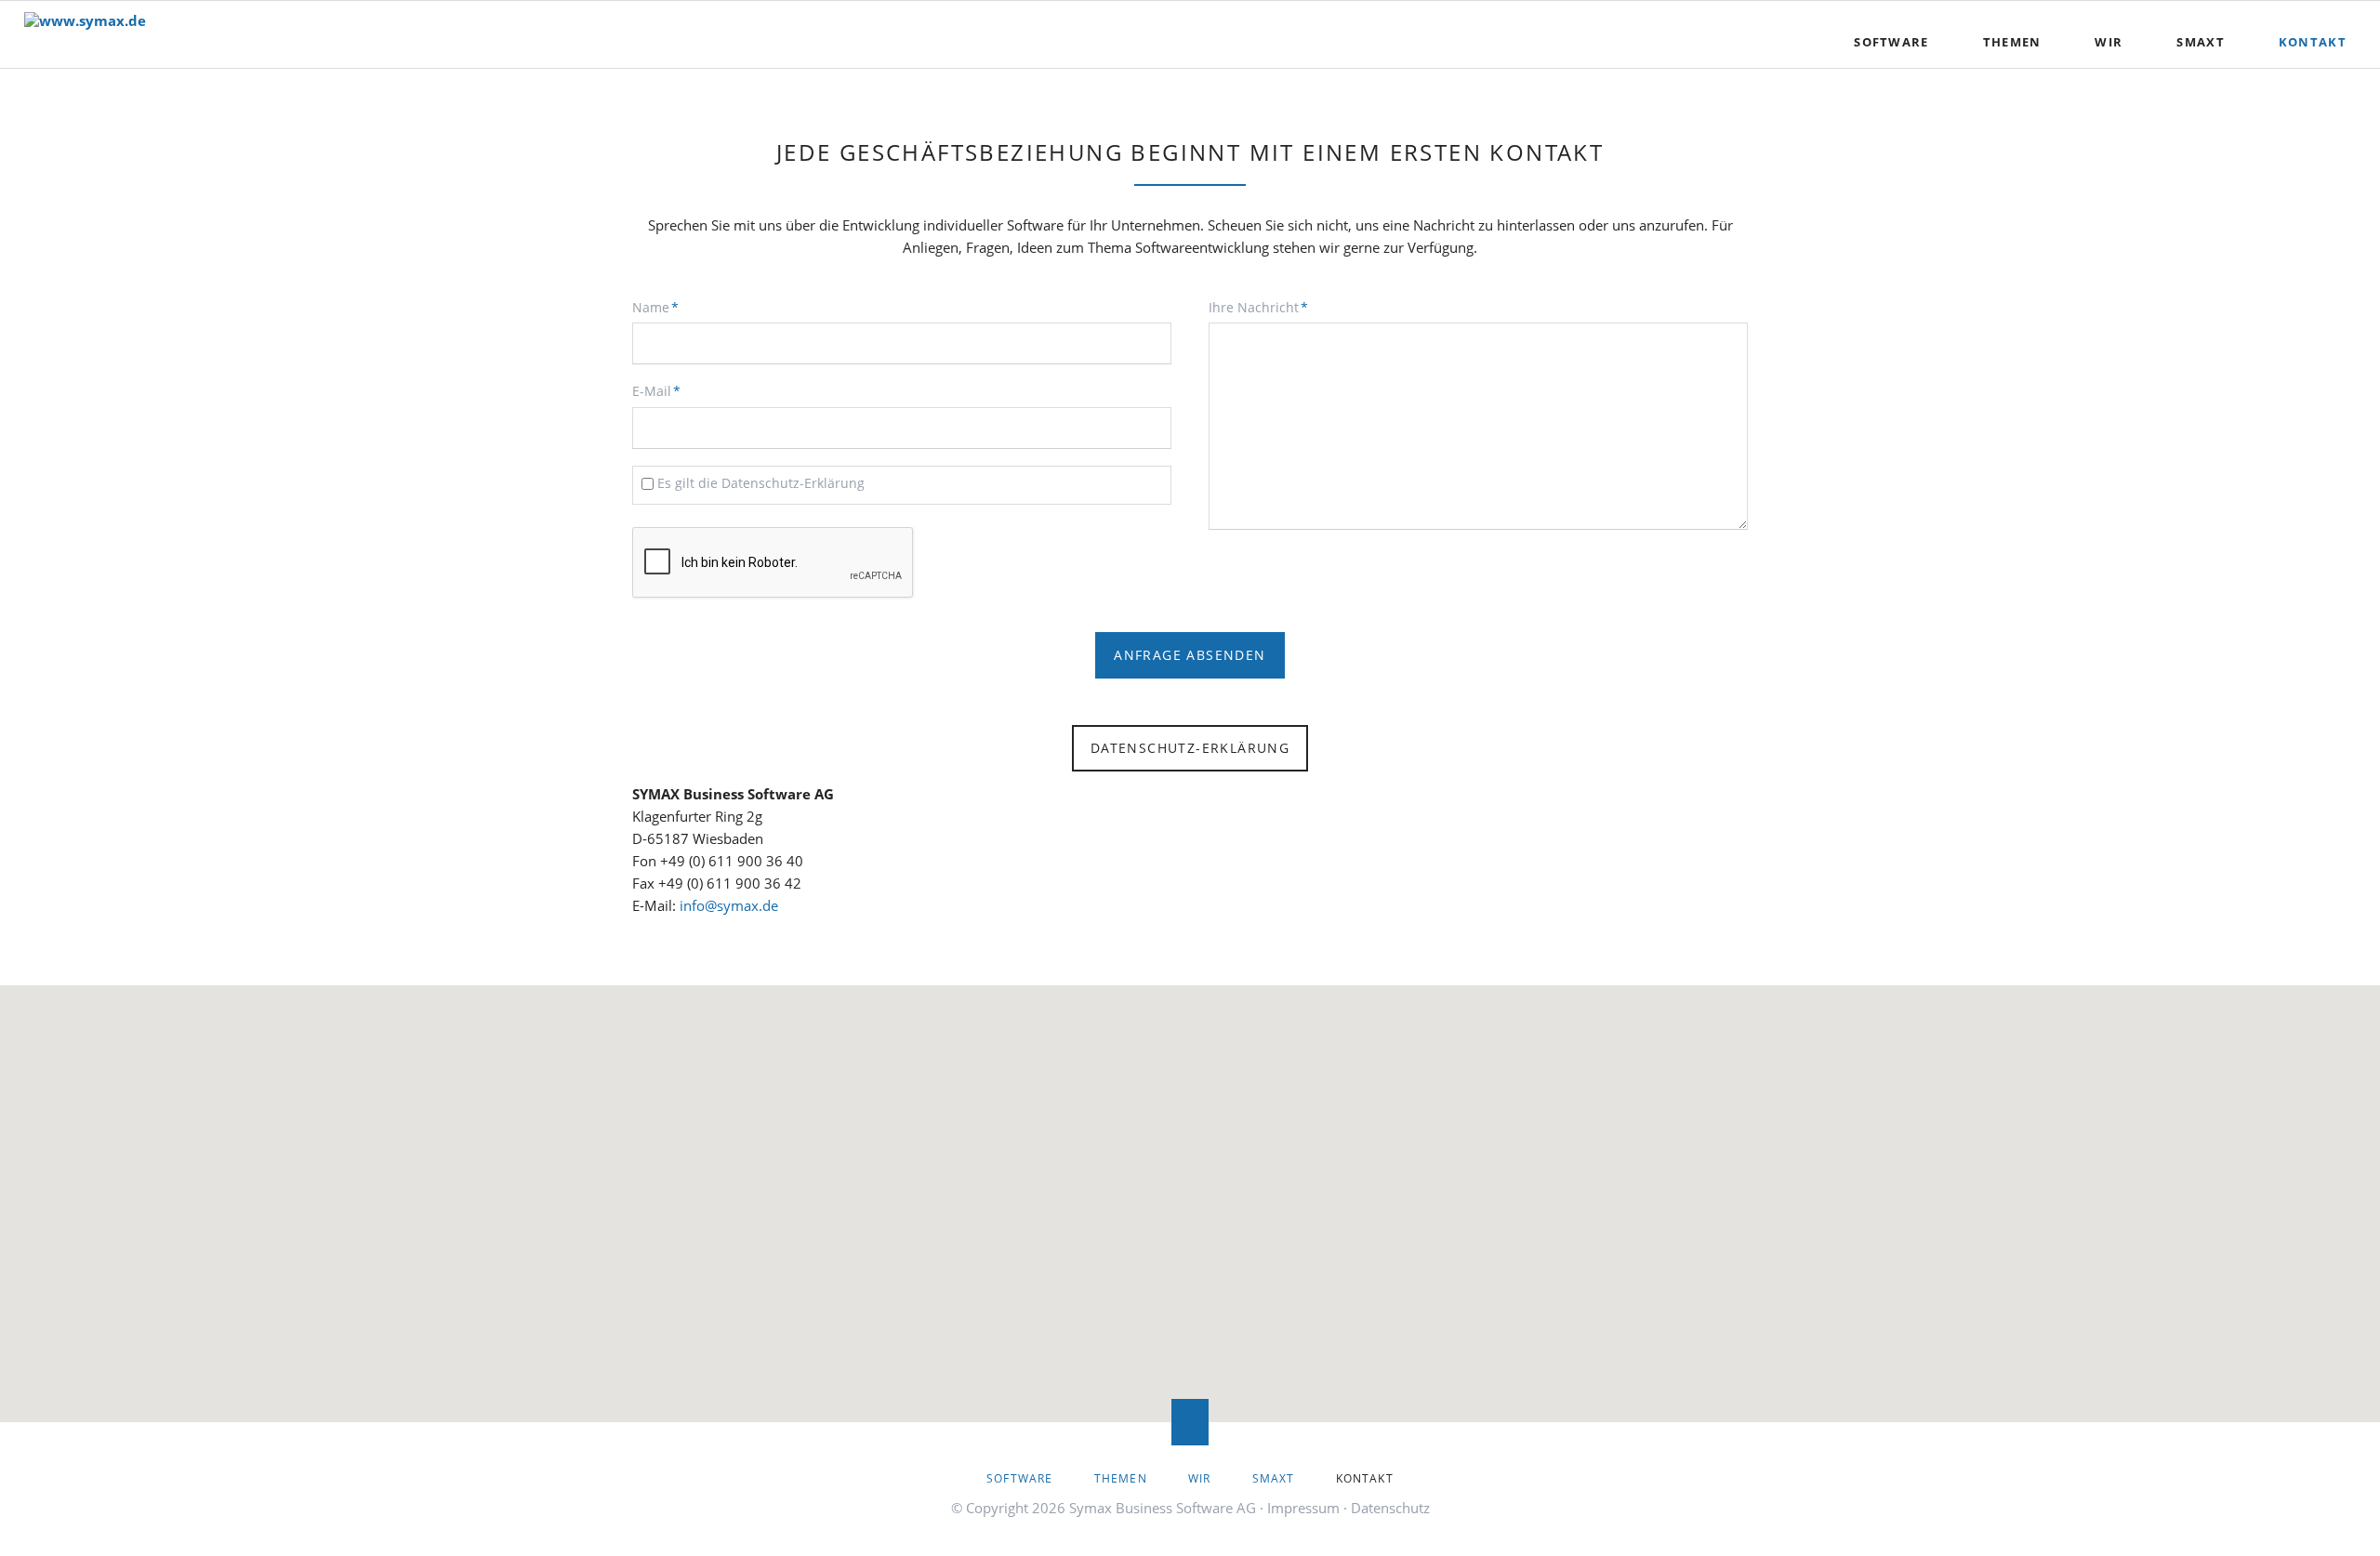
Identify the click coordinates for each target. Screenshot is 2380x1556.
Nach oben (1190, 1422)
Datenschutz (1390, 1508)
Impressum (1303, 1508)
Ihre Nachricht (1258, 307)
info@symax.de (729, 905)
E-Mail (663, 390)
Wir (2109, 42)
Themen (2012, 42)
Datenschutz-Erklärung (1190, 748)
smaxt (2201, 42)
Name (663, 307)
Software (1891, 42)
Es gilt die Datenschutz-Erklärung (761, 483)
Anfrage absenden (1190, 655)
